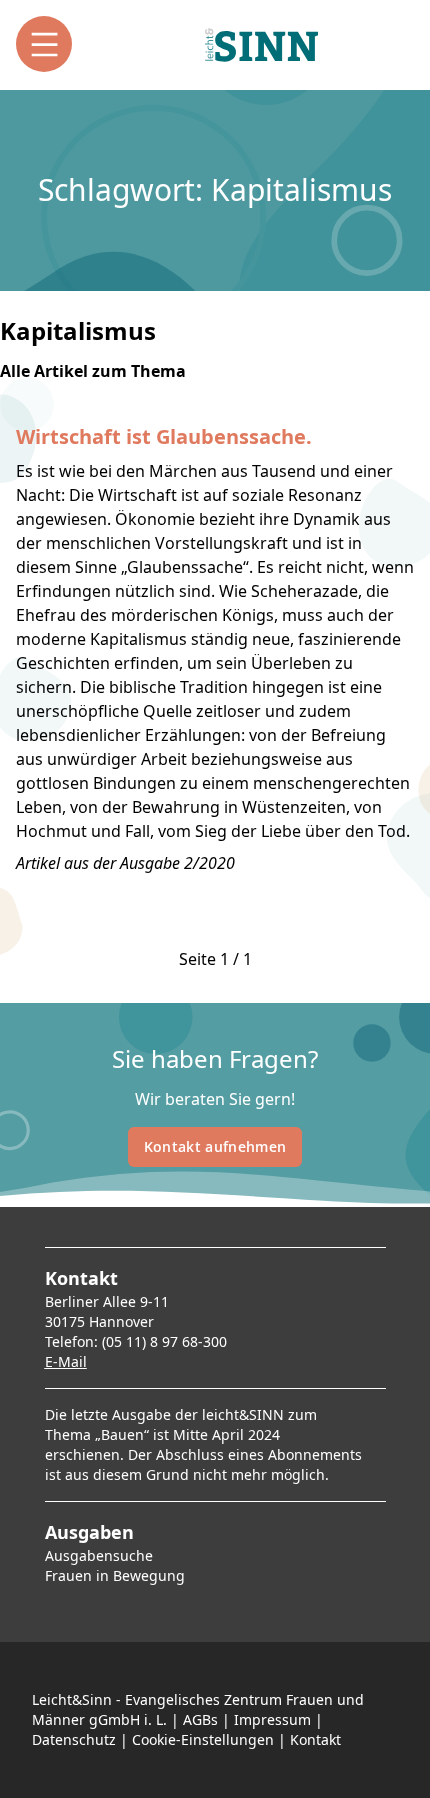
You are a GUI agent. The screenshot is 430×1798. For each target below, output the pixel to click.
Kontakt (315, 1739)
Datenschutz (74, 1739)
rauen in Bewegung (118, 1575)
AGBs (200, 1719)
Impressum (272, 1719)
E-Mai (64, 1361)
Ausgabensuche (99, 1555)
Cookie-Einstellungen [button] (203, 1739)
